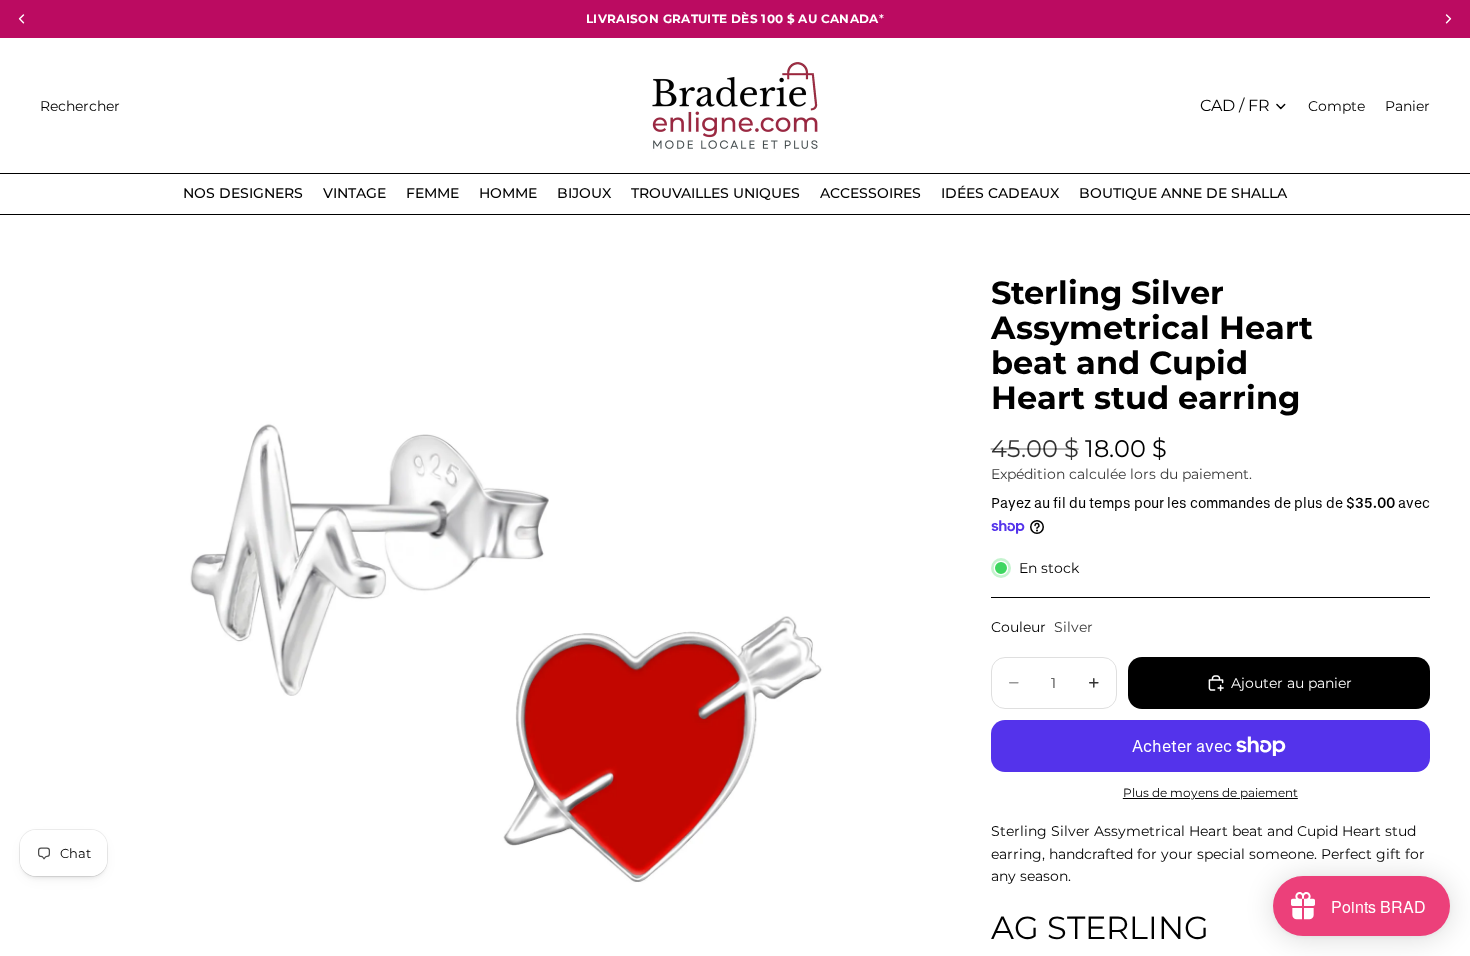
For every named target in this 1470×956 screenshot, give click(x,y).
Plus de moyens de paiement (1210, 793)
